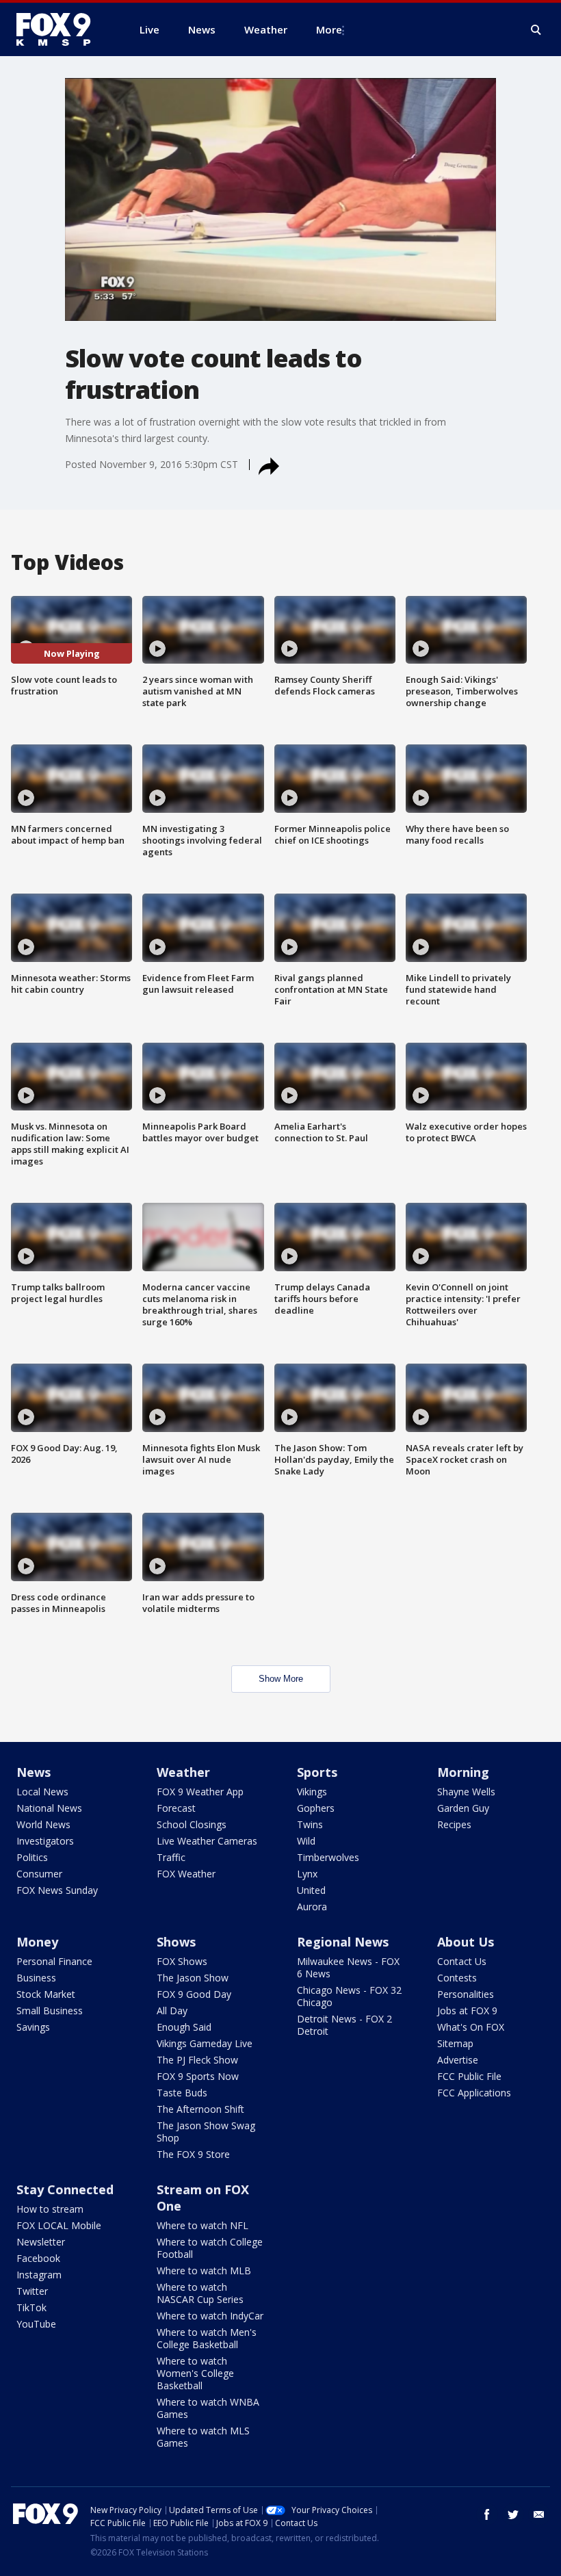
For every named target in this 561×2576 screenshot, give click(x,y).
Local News (42, 1792)
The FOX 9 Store (193, 2154)
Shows (176, 1942)
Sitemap (455, 2043)
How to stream (50, 2209)
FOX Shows (182, 1961)
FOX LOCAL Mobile (59, 2225)
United (311, 1890)
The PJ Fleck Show (197, 2060)
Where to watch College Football (210, 2248)
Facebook (38, 2258)
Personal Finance (54, 1961)
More (329, 29)
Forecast (176, 1808)
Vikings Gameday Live (205, 2043)
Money (37, 1942)
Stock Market (46, 1994)
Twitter (32, 2291)
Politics (32, 1857)
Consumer (39, 1874)
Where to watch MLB (204, 2271)
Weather (183, 1772)
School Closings (192, 1824)
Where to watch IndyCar (210, 2316)
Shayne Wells (466, 1792)
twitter (513, 2514)
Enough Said (184, 2027)
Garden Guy (463, 1808)
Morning (463, 1772)
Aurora (312, 1907)
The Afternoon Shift (200, 2109)
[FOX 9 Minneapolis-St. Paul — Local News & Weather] (62, 29)
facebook (487, 2514)
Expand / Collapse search (536, 30)
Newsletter (41, 2242)
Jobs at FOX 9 (467, 2011)
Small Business (50, 2011)
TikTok (31, 2307)
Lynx (307, 1874)
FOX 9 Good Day (194, 1994)
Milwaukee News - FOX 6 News (348, 1967)
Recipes (454, 1824)
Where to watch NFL (203, 2225)
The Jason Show (193, 1978)
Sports (317, 1772)
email (539, 2514)
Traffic (171, 1857)
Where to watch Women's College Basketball (195, 2373)
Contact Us (462, 1961)
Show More (281, 1679)
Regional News (343, 1942)
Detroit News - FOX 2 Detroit (344, 2025)
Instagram (39, 2275)
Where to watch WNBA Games (208, 2408)
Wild (306, 1841)
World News (43, 1824)
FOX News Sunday (57, 1890)
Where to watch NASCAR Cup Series (200, 2293)
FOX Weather (186, 1874)
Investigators (45, 1841)
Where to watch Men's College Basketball (207, 2338)
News (34, 1772)
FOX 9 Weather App (200, 1792)
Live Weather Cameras (207, 1841)
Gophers (316, 1808)
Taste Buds (182, 2093)
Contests (457, 1978)
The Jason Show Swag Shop (206, 2132)
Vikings (312, 1792)
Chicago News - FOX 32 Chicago (349, 1996)
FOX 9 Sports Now (198, 2076)
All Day (172, 2011)
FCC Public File (469, 2076)
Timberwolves (328, 1857)
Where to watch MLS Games (203, 2437)
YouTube (36, 2324)
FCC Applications (474, 2093)
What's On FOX (471, 2027)
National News (49, 1808)
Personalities (466, 1994)
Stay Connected (65, 2189)
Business (36, 1978)
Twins (310, 1824)
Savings (33, 2027)
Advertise (458, 2060)
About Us (466, 1942)
